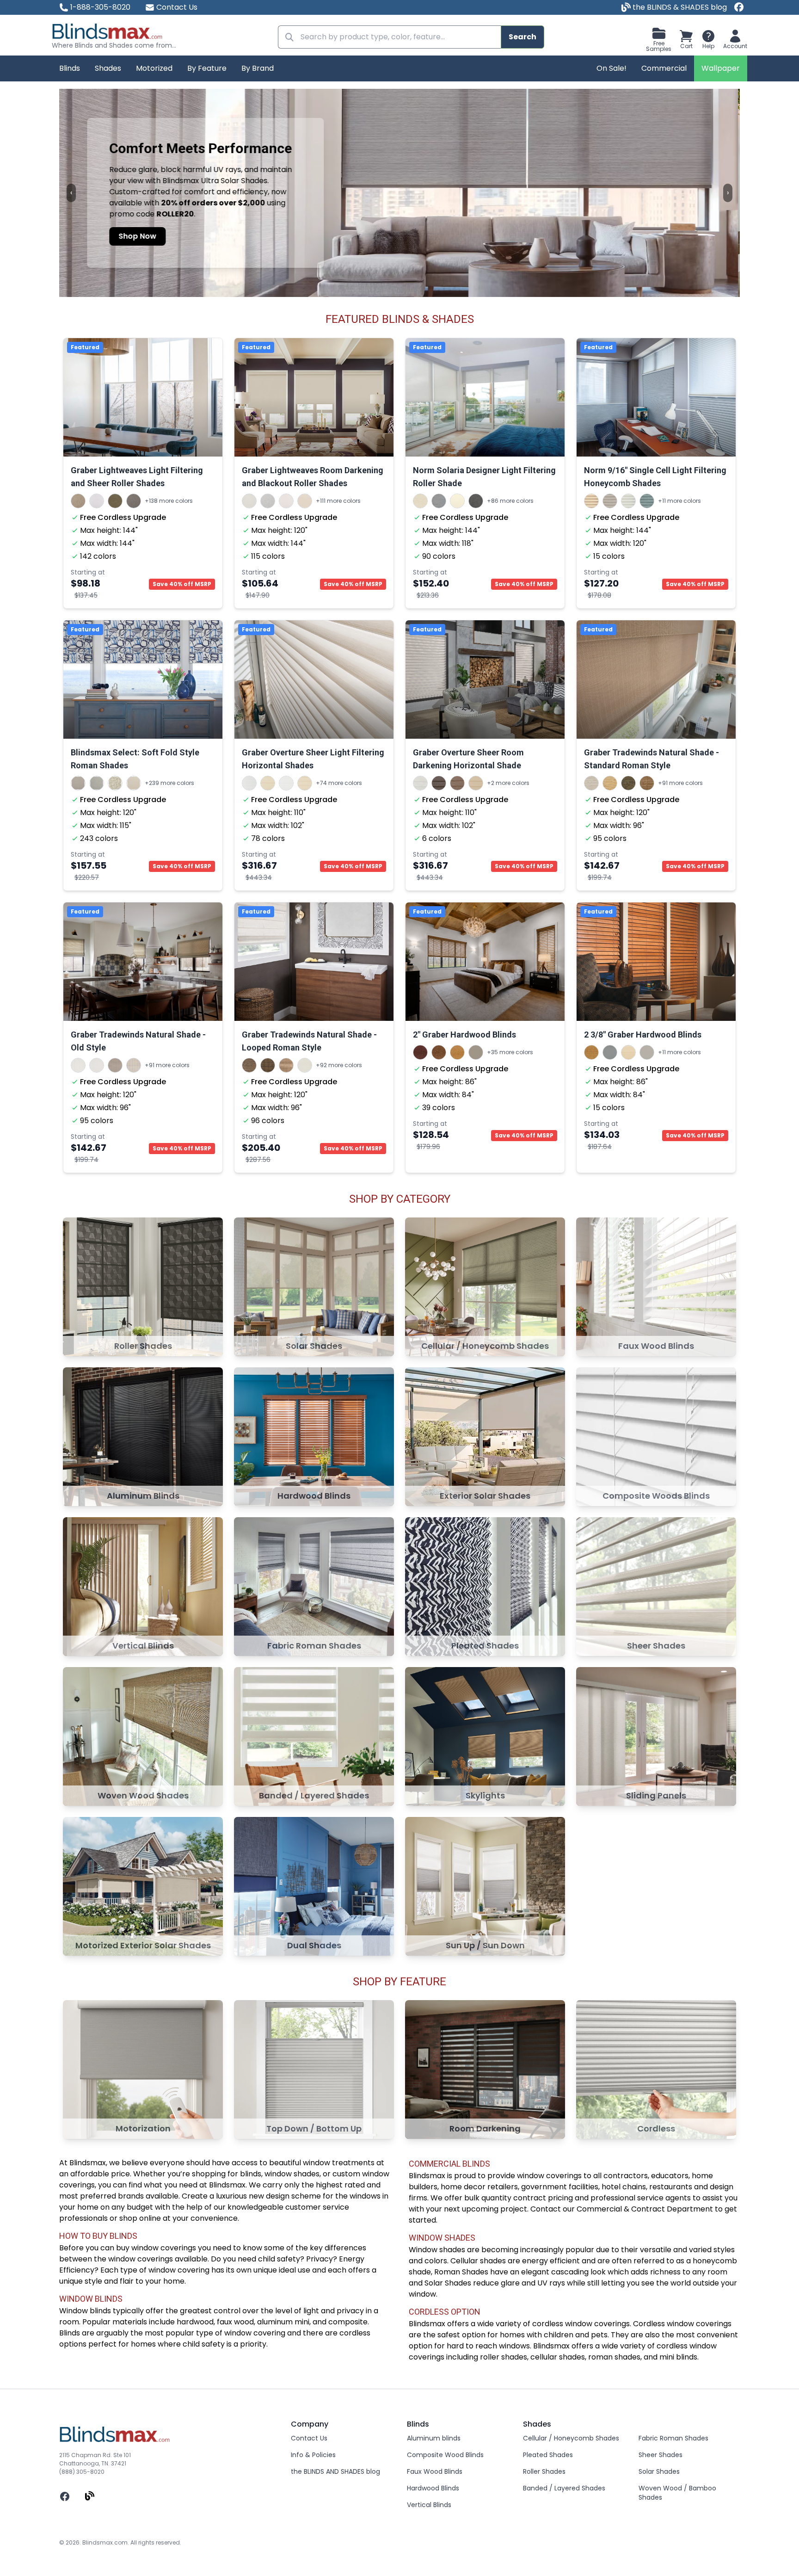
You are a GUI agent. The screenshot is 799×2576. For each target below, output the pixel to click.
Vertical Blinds (429, 2505)
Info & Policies (313, 2455)
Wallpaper (721, 68)
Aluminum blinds (434, 2438)
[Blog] (90, 2496)
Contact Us (177, 7)
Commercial (664, 68)
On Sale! (612, 68)
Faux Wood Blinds (435, 2471)
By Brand (258, 68)
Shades (108, 68)
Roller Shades (544, 2471)
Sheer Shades (661, 2455)
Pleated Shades (548, 2455)
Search (522, 37)
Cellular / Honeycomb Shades (571, 2438)
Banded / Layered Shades (564, 2488)
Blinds (70, 68)
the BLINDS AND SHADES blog (335, 2471)
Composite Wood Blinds (445, 2455)
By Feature (207, 68)
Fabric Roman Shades (673, 2438)
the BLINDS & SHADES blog (679, 7)
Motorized (154, 68)
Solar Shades (659, 2471)
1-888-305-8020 (100, 7)
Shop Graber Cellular (160, 244)
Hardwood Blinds (433, 2488)
